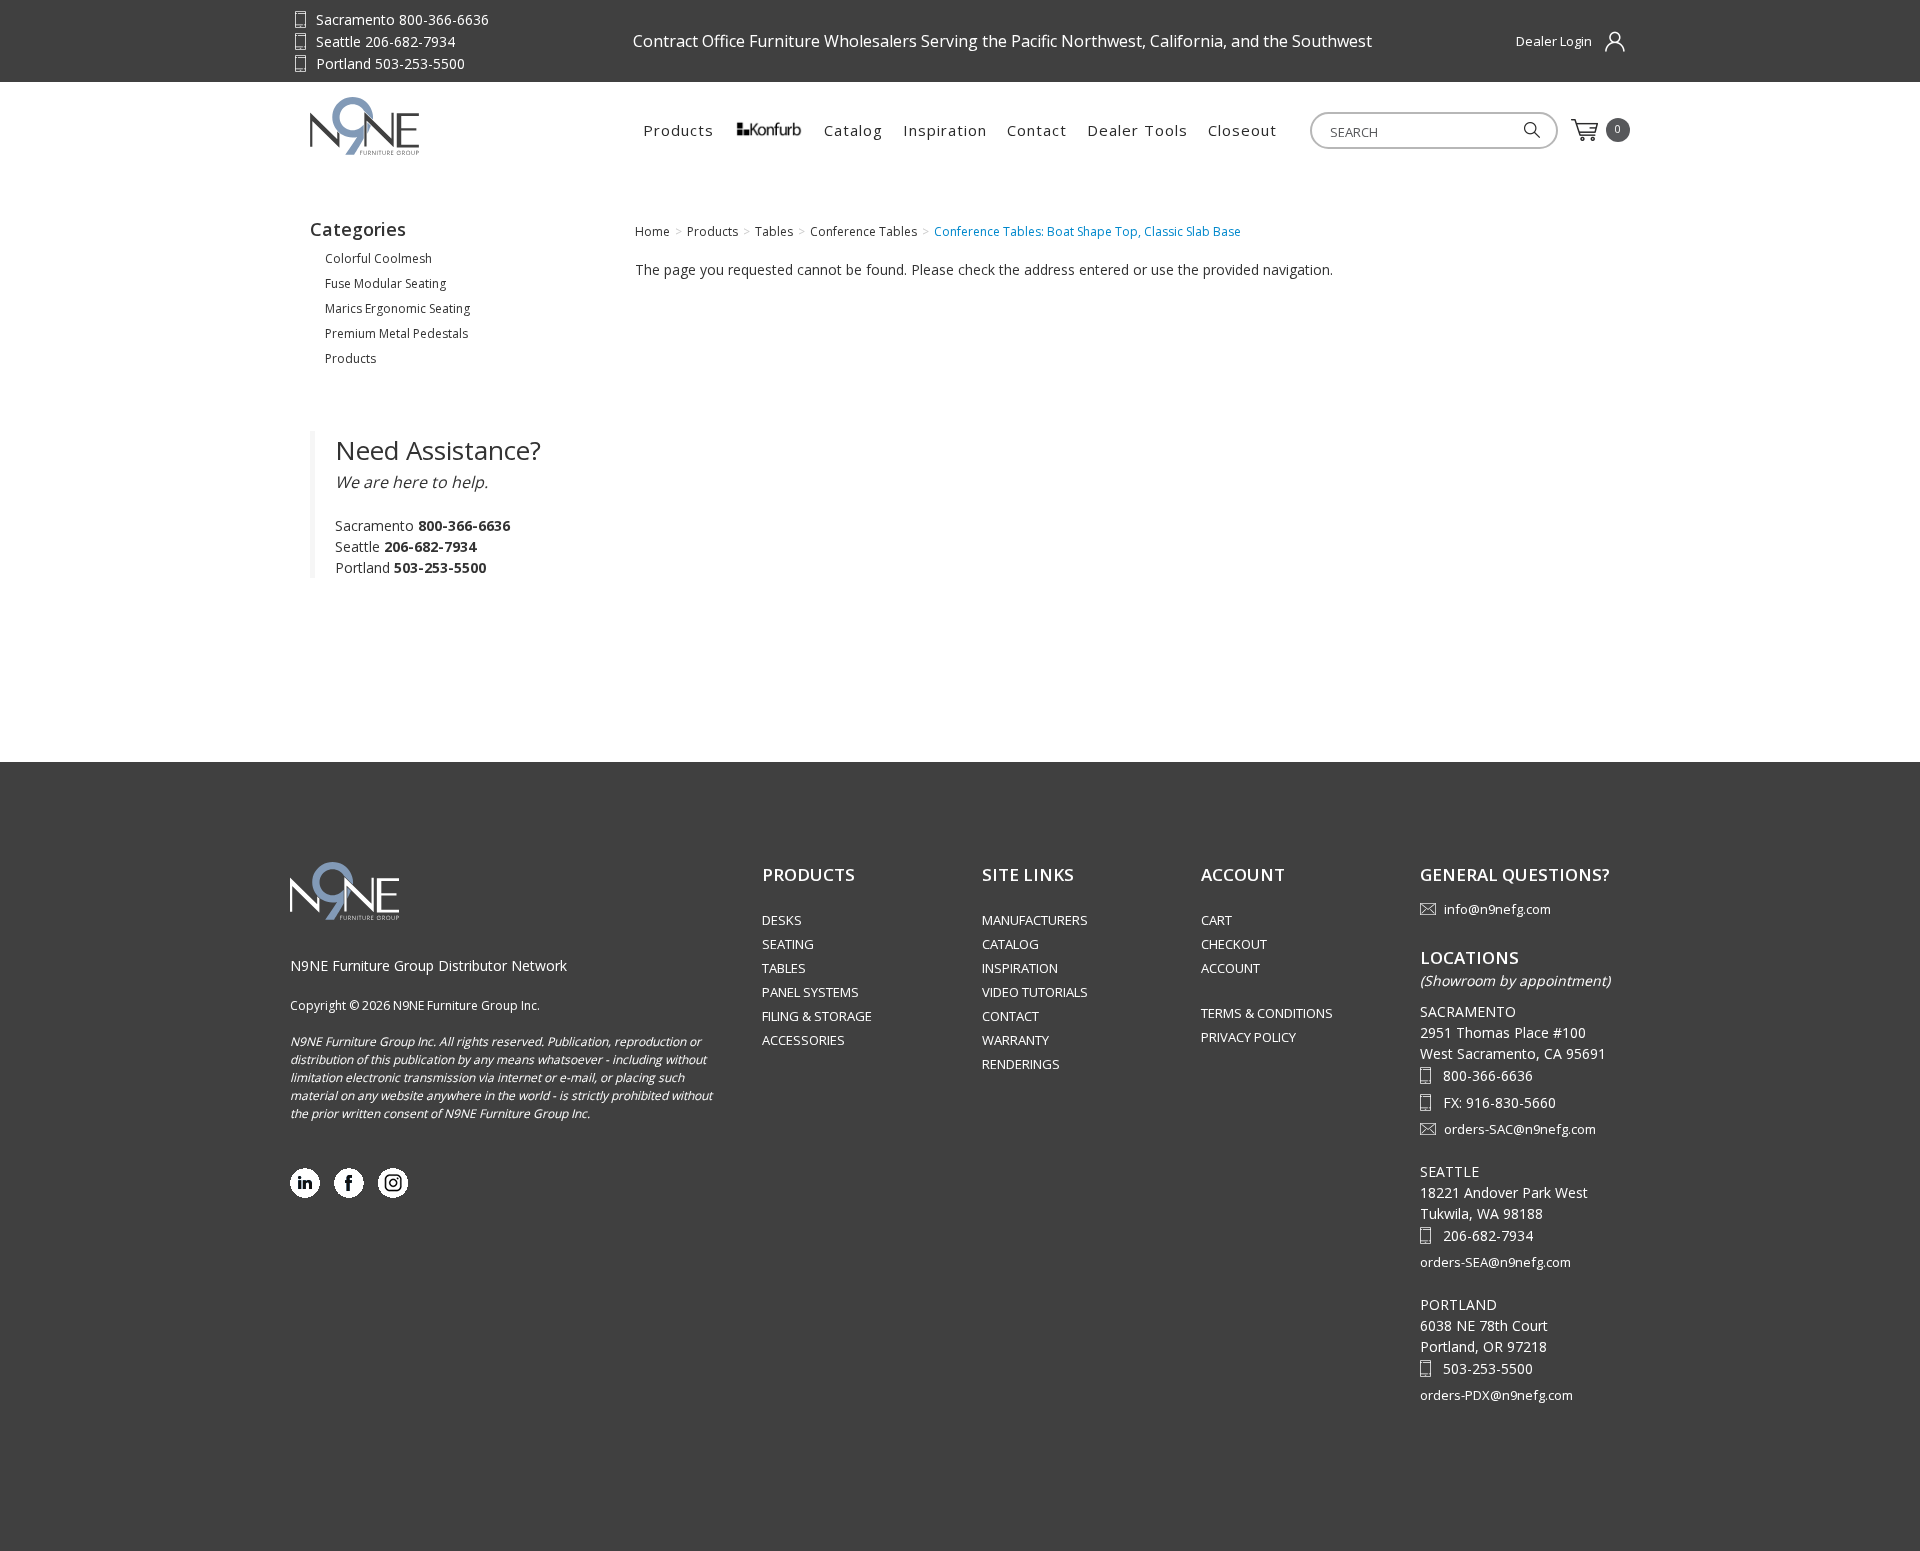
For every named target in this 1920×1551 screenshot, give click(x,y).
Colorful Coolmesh (378, 258)
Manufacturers (1035, 920)
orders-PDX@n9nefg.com (1496, 1395)
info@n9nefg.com (1497, 909)
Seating (788, 944)
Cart (1216, 920)
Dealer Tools (1137, 130)
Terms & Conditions (1267, 1013)
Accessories (803, 1040)
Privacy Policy (1248, 1037)
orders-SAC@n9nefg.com (1520, 1129)
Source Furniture (408, 126)
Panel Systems (810, 992)
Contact (1037, 130)
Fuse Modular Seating (385, 283)
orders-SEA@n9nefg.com (1495, 1262)
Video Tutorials (1035, 992)
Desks (782, 920)
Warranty (1015, 1040)
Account (1230, 968)
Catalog (853, 130)
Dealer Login (1554, 41)
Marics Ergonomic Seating (397, 308)
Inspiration (945, 130)
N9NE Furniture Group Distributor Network (428, 965)
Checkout (1234, 944)
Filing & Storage (817, 1016)
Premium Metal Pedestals (396, 333)
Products (678, 130)
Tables (784, 968)
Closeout (1242, 130)
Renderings (1021, 1064)
